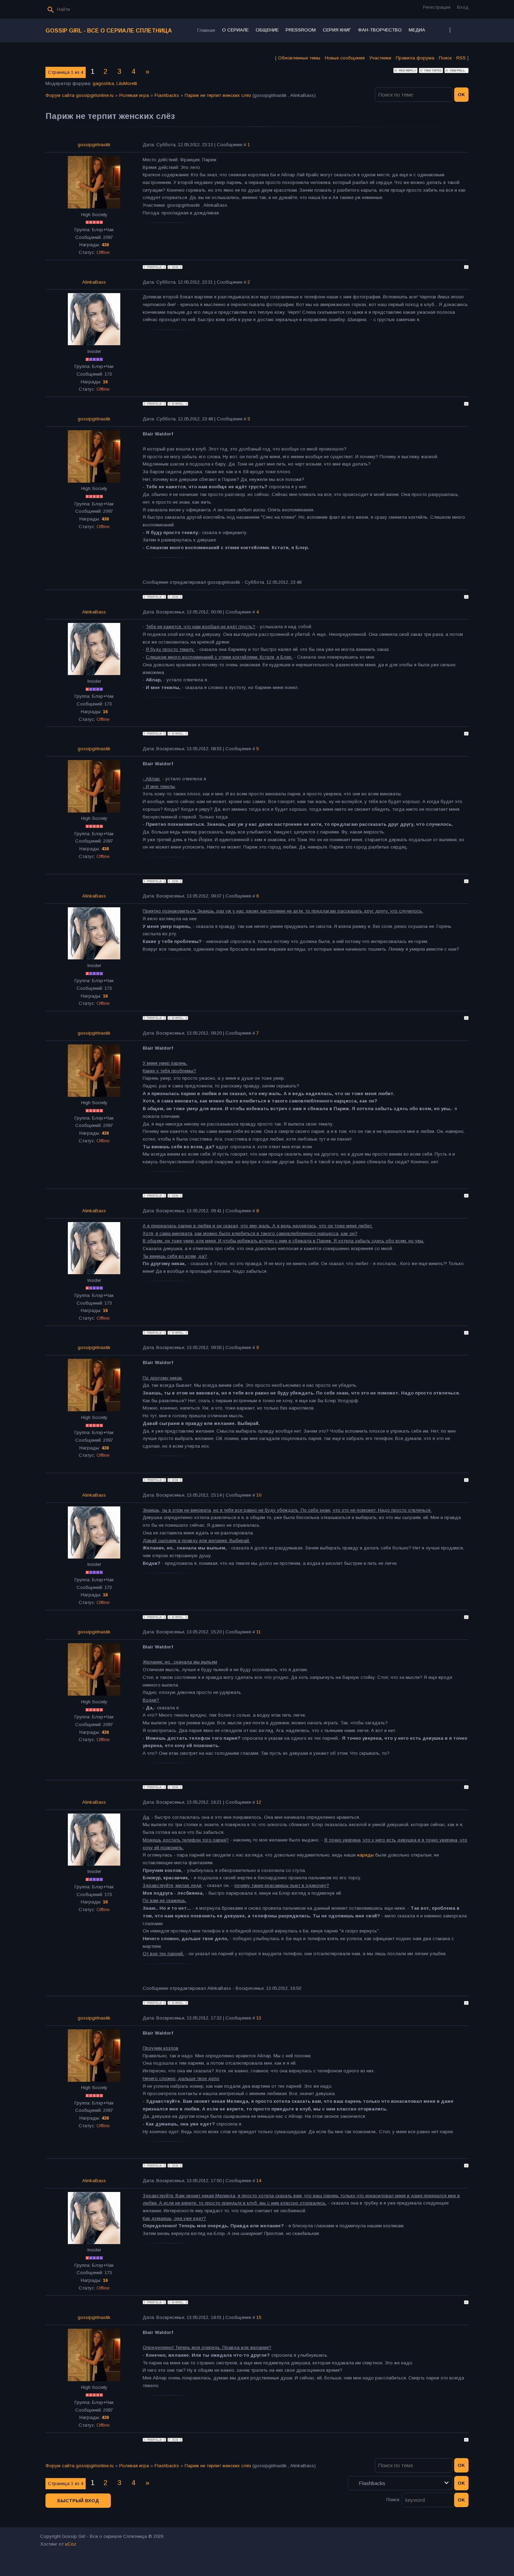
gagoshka (103, 83)
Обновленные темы (299, 58)
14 (259, 2181)
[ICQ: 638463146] (175, 267)
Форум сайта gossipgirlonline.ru (80, 95)
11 (259, 1632)
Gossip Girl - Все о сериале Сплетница (109, 31)
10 (259, 1495)
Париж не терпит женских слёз (218, 95)
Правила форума (415, 58)
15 (259, 2317)
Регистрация (437, 7)
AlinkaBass (94, 282)
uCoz (71, 2544)
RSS (461, 58)
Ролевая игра (134, 95)
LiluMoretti (127, 83)
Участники (380, 58)
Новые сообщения (345, 58)
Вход (463, 7)
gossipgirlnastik (94, 145)
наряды (365, 1855)
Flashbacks (167, 95)
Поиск (445, 58)
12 (259, 1802)
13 (259, 2018)
